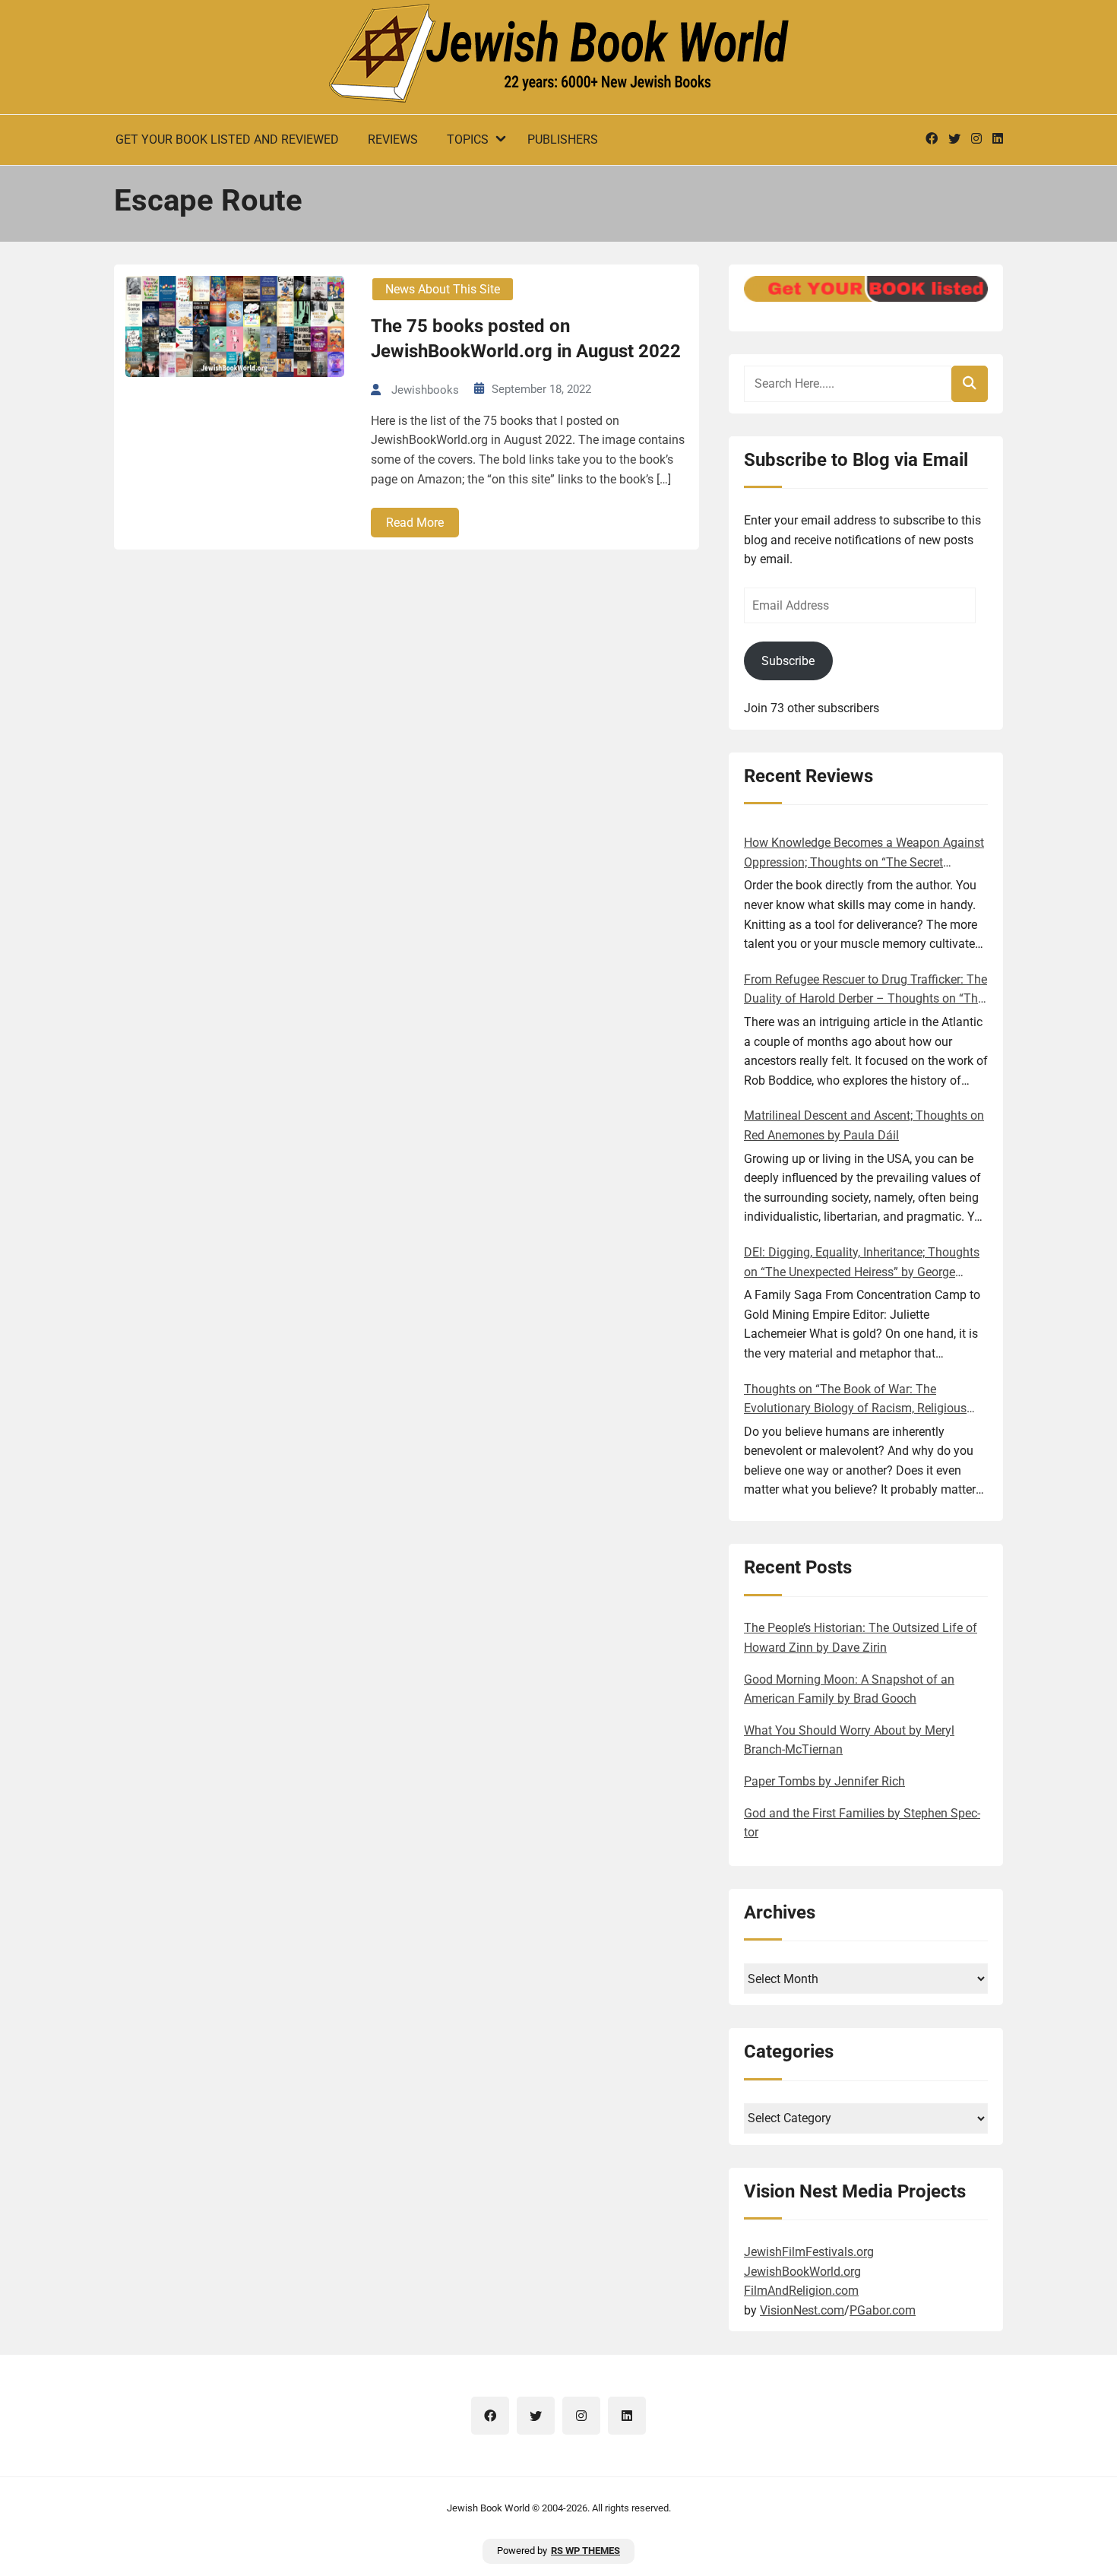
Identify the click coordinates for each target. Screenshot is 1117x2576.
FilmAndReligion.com (801, 2291)
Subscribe (788, 661)
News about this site (443, 289)
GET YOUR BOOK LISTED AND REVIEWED (227, 139)
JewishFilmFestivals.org (809, 2252)
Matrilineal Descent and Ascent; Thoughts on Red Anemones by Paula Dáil (864, 1125)
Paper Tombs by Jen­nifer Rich (824, 1781)
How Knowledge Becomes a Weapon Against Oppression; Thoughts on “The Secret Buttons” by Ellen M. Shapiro (864, 854)
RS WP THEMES (585, 2551)
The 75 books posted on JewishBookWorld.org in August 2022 (526, 339)
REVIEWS (393, 139)
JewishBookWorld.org (802, 2272)
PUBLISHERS (563, 139)
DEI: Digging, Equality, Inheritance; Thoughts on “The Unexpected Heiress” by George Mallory (862, 1263)
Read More (415, 523)
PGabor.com (883, 2310)
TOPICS (468, 139)
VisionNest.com (802, 2310)
